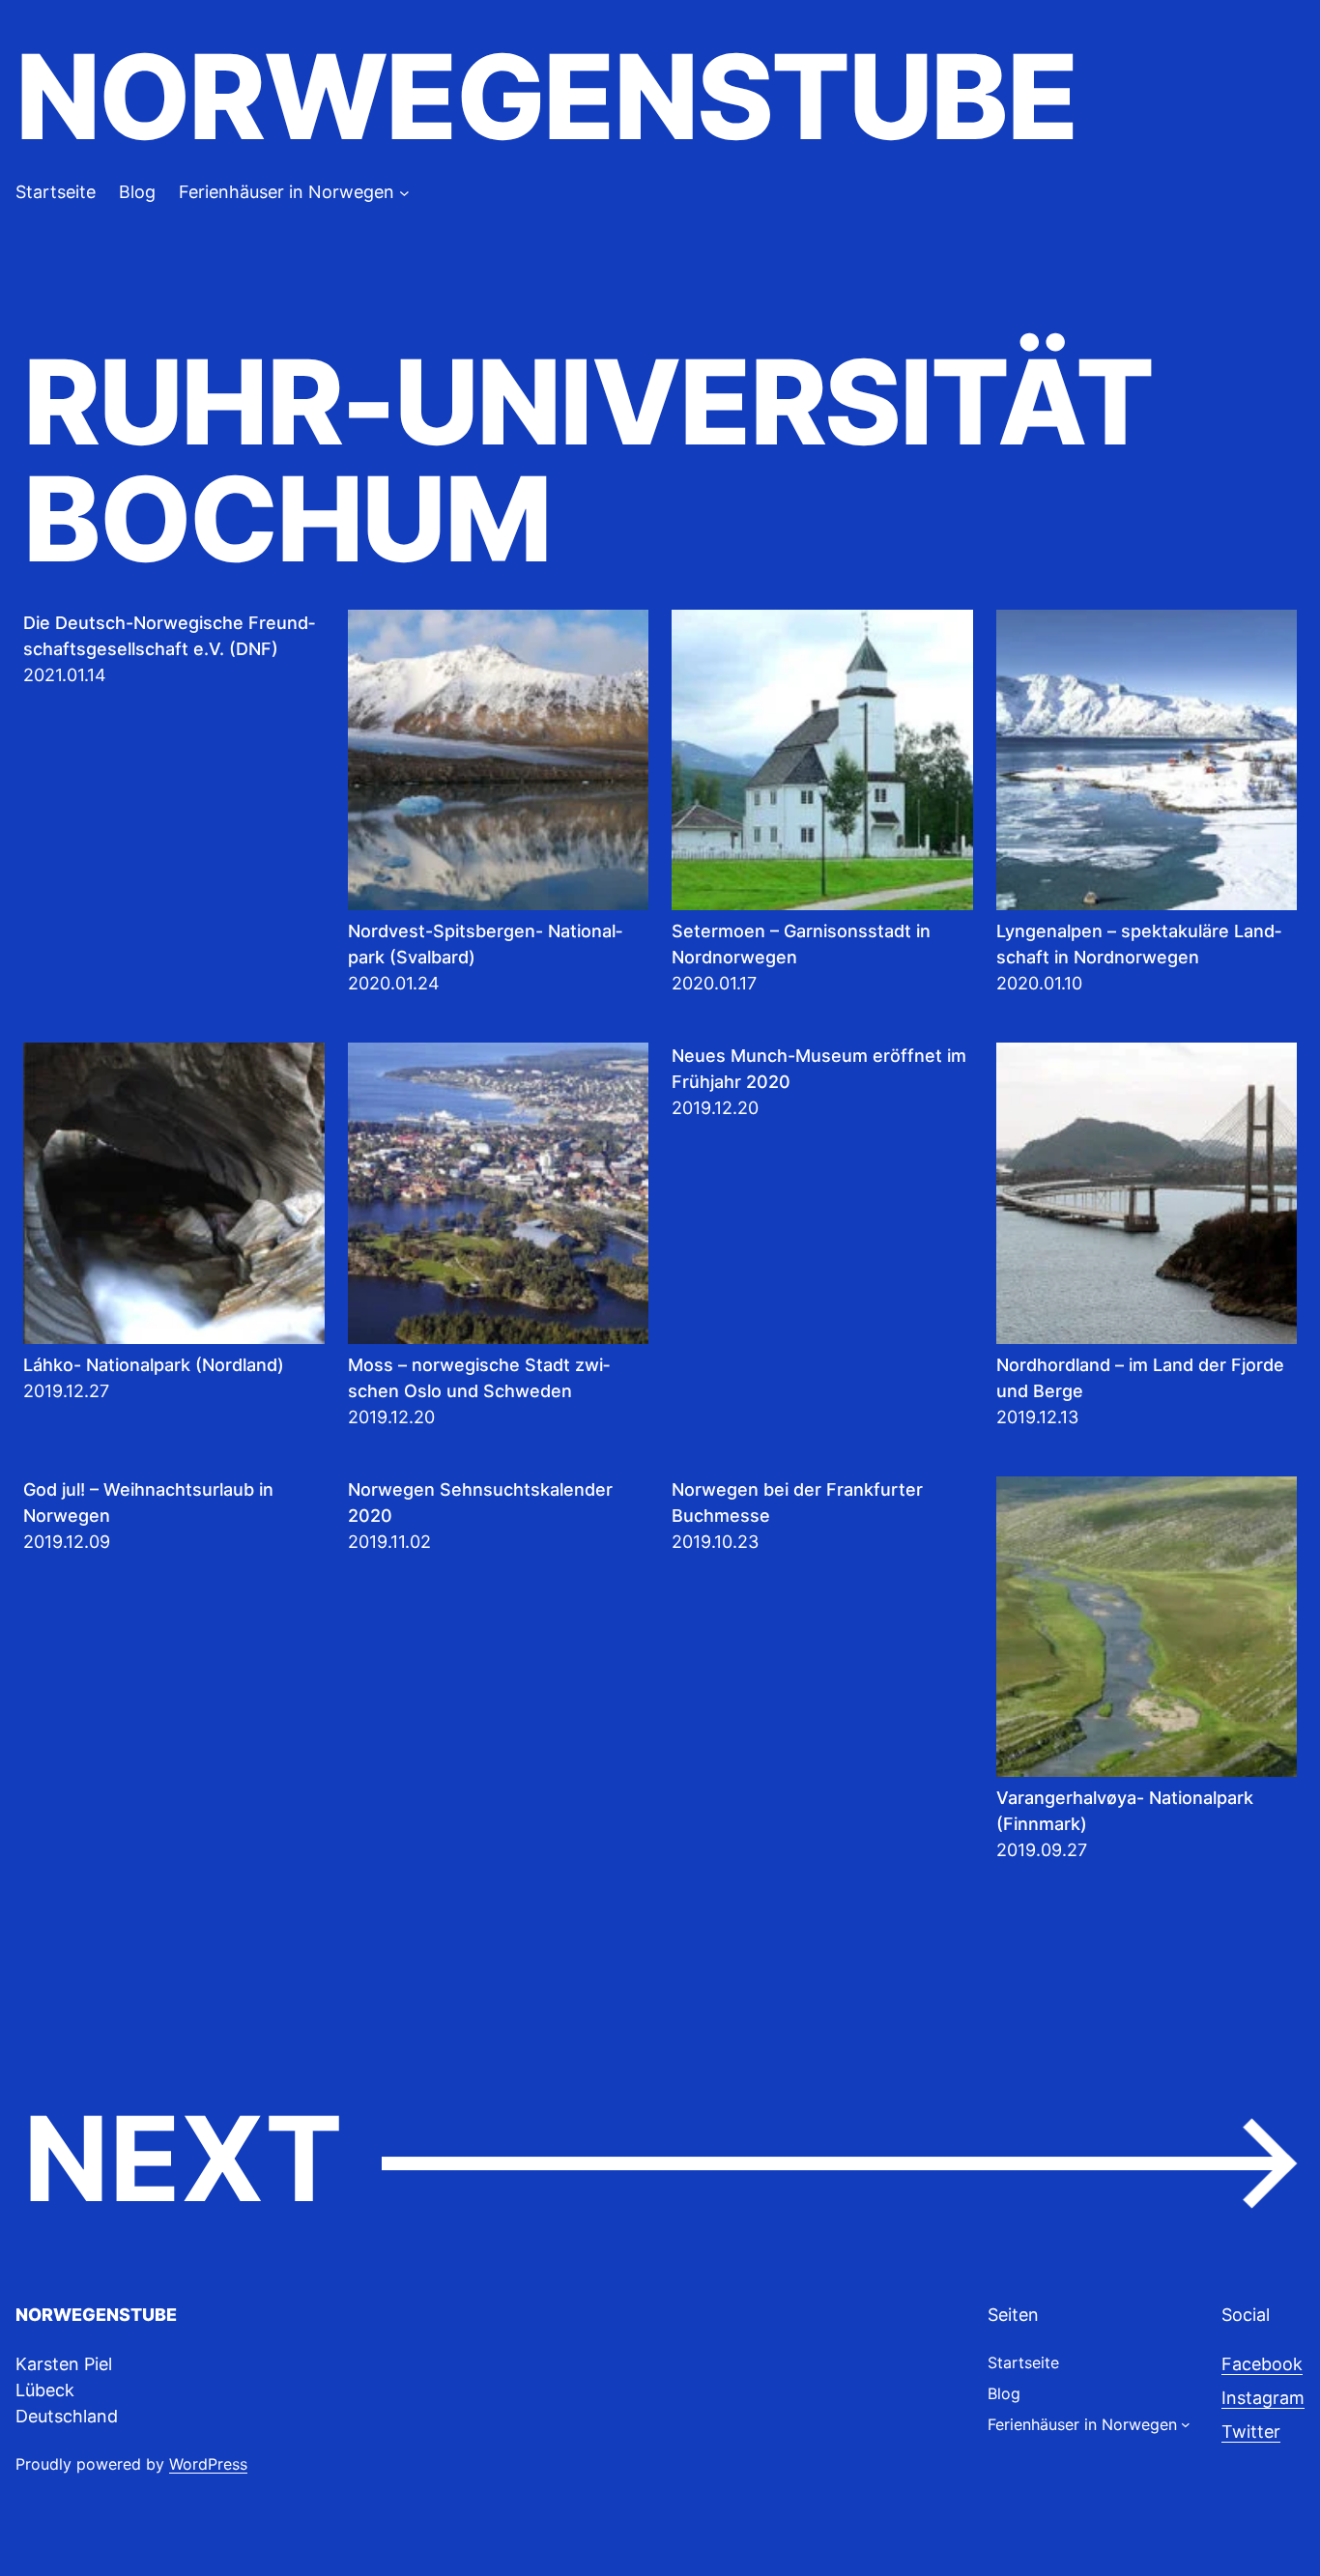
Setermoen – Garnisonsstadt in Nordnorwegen (801, 944)
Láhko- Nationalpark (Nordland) (154, 1365)
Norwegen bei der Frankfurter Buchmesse (797, 1503)
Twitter (1251, 2432)
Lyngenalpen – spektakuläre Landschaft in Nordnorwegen (1139, 944)
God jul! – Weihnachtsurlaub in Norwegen (148, 1503)
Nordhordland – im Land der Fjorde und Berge (1140, 1378)
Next (660, 2161)
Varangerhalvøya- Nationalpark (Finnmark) (1125, 1811)
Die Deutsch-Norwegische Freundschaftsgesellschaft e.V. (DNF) (169, 636)
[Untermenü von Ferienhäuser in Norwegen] (404, 192)
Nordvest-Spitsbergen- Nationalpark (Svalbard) (485, 944)
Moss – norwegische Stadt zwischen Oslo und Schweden (479, 1378)
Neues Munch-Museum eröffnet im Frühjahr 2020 (819, 1069)
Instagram (1263, 2398)
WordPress (208, 2464)
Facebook (1262, 2364)
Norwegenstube (546, 97)
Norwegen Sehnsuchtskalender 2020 (480, 1503)
